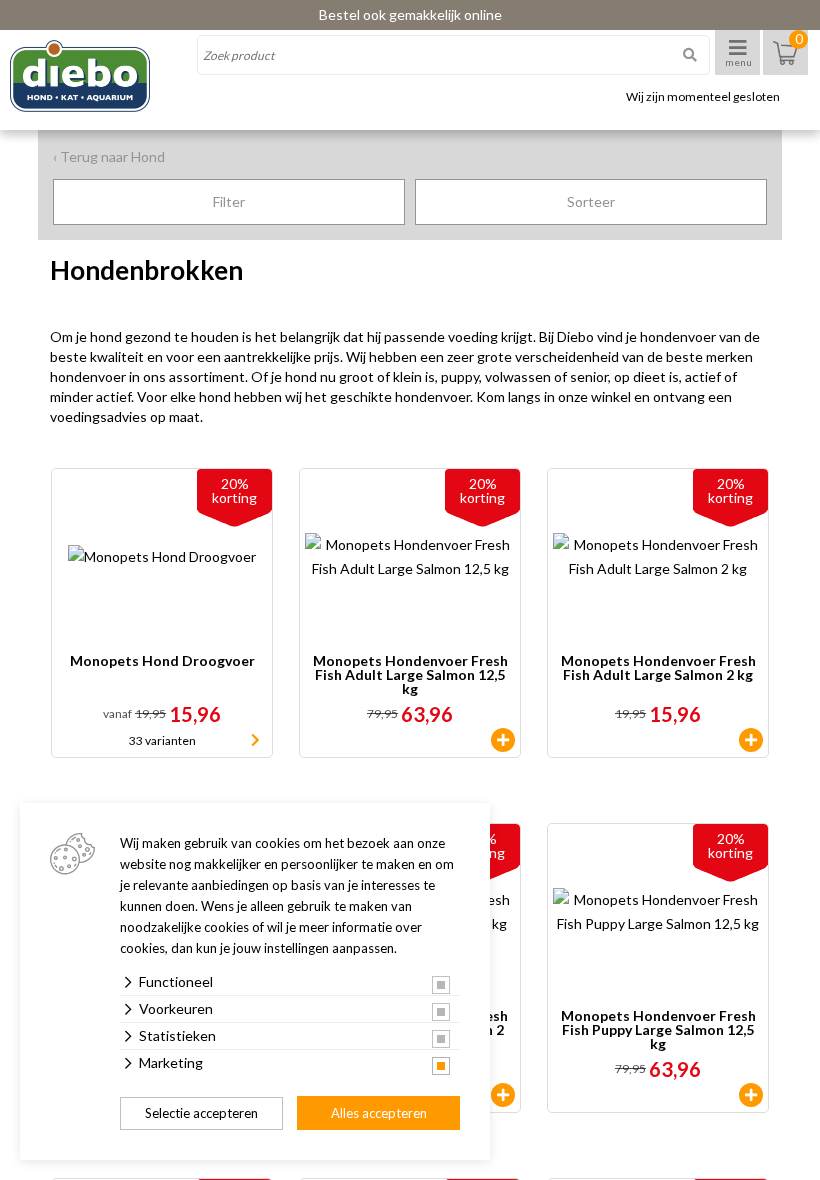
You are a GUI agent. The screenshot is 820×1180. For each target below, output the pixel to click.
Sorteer (591, 201)
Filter (229, 201)
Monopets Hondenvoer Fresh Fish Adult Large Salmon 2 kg (658, 668)
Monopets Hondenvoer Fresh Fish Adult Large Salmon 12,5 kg (410, 675)
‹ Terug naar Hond (109, 156)
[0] (785, 62)
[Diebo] (97, 76)
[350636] (503, 740)
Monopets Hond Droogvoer (162, 661)
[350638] (503, 1095)
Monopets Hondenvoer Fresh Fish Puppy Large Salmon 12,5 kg (658, 1030)
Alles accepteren (379, 1113)
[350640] (751, 1095)
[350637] (751, 740)
